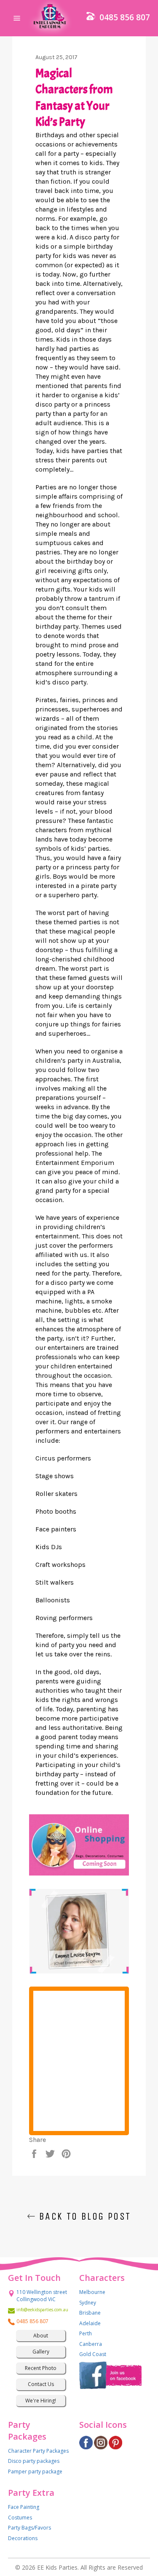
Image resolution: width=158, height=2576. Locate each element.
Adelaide (90, 2323)
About (41, 2336)
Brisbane (90, 2313)
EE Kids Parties (57, 2567)
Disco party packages (34, 2461)
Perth (86, 2333)
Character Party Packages (38, 2451)
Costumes (20, 2518)
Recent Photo (41, 2368)
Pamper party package (35, 2471)
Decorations (23, 2538)
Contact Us (41, 2384)
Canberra (91, 2344)
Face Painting (24, 2507)
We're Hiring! (41, 2401)
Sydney (88, 2303)
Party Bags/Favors (29, 2528)
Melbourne (92, 2292)
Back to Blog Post (83, 2216)
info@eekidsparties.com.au (41, 2310)
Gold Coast (93, 2354)
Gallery (41, 2352)
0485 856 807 (125, 17)
